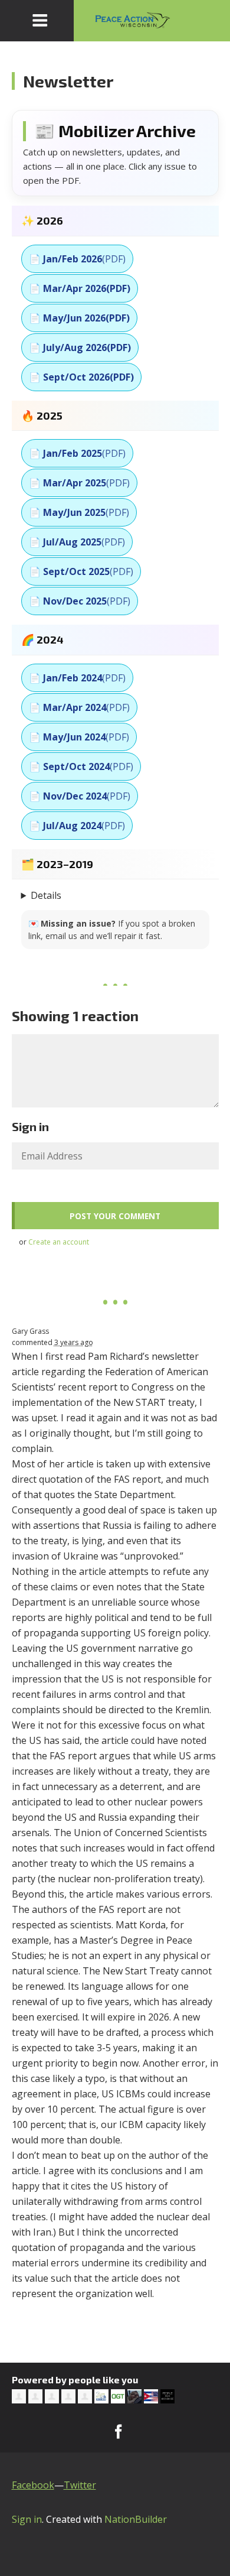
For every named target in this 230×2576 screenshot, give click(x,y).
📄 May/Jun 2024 (79, 737)
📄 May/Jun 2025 (79, 512)
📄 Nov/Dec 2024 (80, 796)
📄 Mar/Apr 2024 (79, 707)
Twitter (80, 2485)
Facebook (33, 2485)
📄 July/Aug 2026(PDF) (80, 347)
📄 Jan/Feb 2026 (77, 259)
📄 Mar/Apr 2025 (79, 483)
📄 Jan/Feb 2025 (77, 453)
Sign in (27, 2519)
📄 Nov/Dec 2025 (80, 601)
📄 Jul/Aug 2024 (77, 826)
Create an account (59, 1242)
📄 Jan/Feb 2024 (77, 678)
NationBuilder (136, 2519)
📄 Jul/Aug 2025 (77, 542)
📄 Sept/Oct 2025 (81, 571)
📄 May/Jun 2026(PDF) (79, 318)
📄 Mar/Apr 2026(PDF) (80, 288)
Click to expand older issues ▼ (115, 895)
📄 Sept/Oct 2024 (81, 766)
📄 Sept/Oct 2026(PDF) (81, 377)
